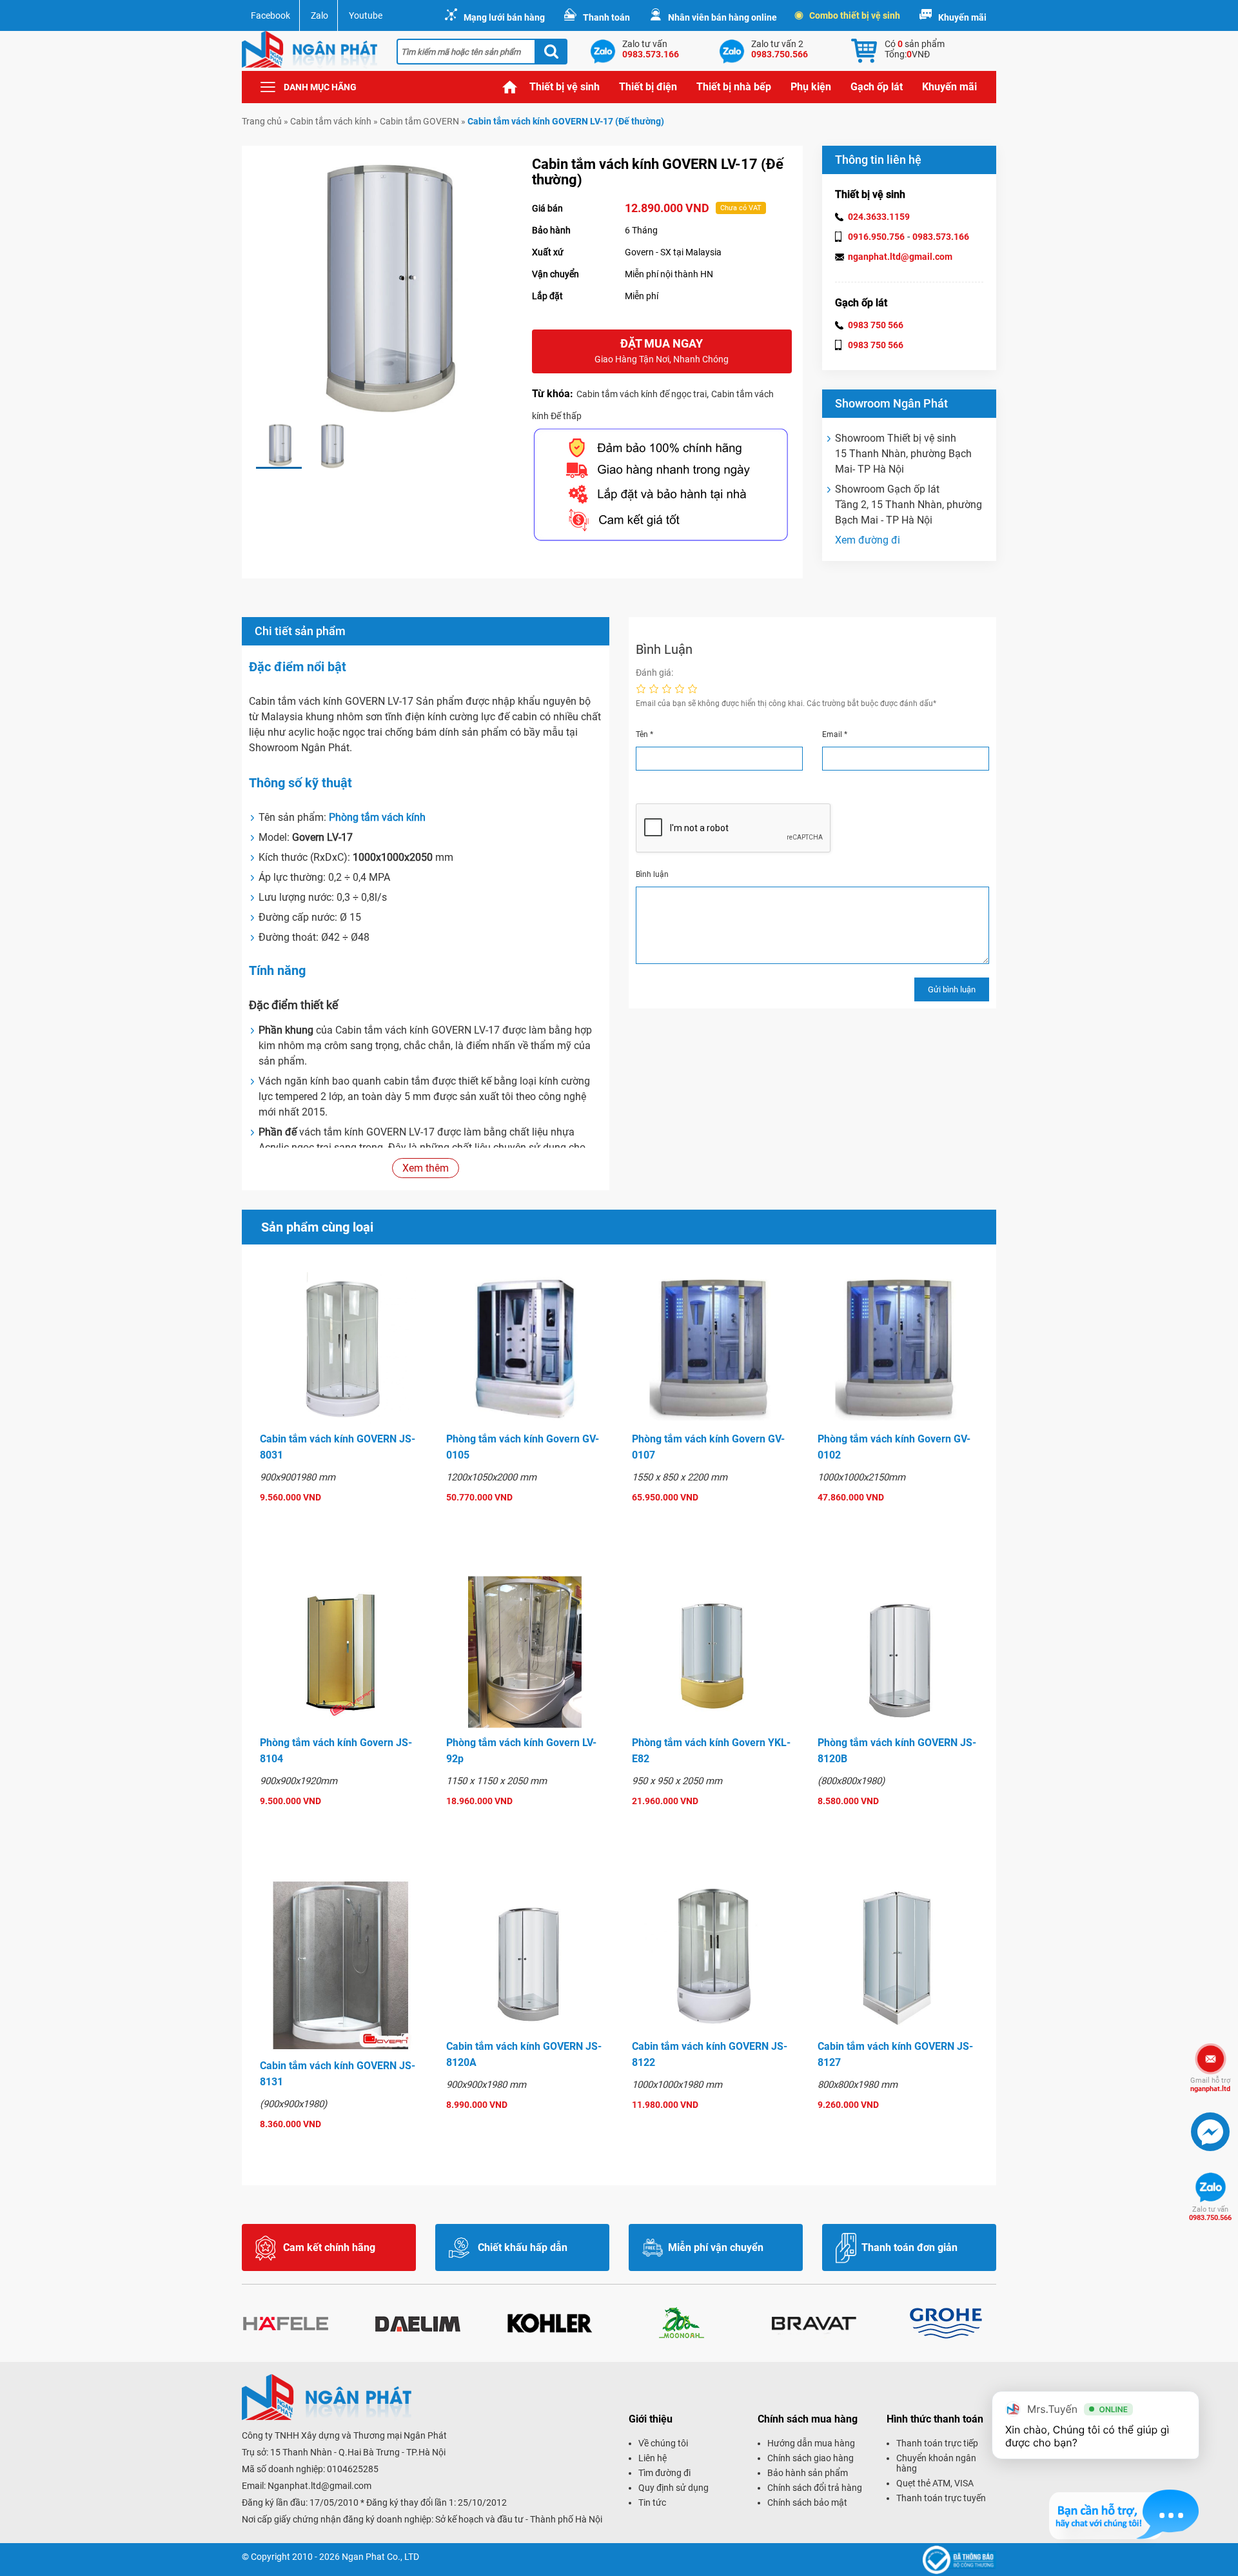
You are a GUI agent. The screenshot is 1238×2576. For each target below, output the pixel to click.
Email (835, 734)
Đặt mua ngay (662, 350)
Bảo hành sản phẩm (808, 2473)
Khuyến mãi (962, 17)
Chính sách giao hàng (811, 2458)
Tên (644, 734)
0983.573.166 (941, 237)
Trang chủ (510, 87)
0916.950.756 (876, 237)
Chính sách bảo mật (807, 2502)
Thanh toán (606, 17)
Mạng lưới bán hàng (504, 17)
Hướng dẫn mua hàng (811, 2443)
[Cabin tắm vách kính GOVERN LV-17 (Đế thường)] (279, 446)
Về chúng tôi (663, 2443)
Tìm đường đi (664, 2473)
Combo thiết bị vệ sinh (855, 15)
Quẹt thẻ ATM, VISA (935, 2483)
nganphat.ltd (1210, 2085)
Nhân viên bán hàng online (722, 17)
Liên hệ (653, 2458)
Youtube (366, 15)
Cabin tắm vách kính (331, 121)
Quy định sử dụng (673, 2488)
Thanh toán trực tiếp (937, 2443)
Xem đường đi (868, 540)
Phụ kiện (811, 87)
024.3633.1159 (879, 217)
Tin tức (652, 2502)
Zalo (319, 15)
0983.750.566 (1210, 2214)
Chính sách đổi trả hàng (815, 2488)
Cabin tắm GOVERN (419, 121)
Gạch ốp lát (877, 87)
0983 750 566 (876, 325)
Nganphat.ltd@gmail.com (319, 2486)
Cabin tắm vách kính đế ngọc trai (642, 394)
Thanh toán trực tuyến (941, 2498)
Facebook (270, 15)
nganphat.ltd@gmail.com (900, 257)
